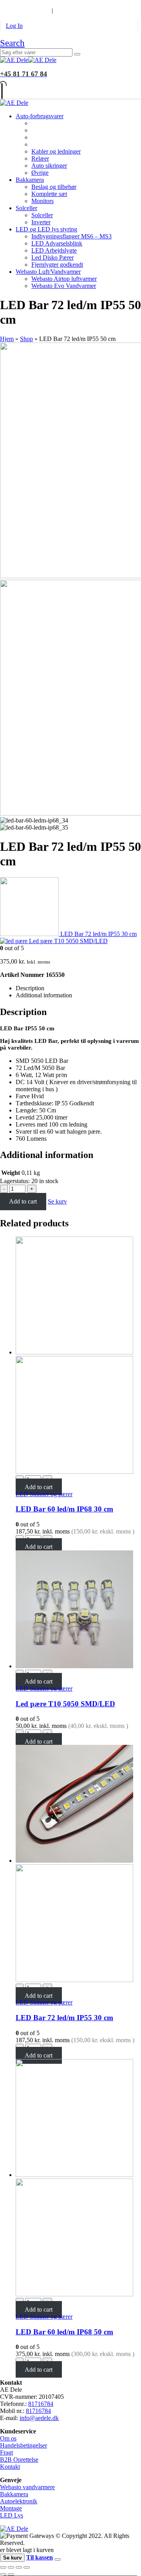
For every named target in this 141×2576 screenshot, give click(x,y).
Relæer (40, 158)
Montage (11, 2508)
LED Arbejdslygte (54, 250)
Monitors (42, 201)
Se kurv (57, 1201)
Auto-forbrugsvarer (40, 116)
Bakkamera (30, 180)
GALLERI (108, 3)
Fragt (6, 2452)
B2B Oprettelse (19, 2460)
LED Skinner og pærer (44, 1494)
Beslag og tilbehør (54, 187)
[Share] (11, 2567)
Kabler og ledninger (56, 151)
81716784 (41, 2404)
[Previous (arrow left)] (3, 2574)
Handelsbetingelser (23, 2445)
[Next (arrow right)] (11, 2574)
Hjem (7, 339)
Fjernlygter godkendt (57, 265)
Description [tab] (30, 988)
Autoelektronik (19, 2501)
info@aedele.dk (39, 2418)
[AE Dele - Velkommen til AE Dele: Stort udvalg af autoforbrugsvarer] (28, 60)
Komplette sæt (49, 194)
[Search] (77, 54)
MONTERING (68, 3)
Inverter (41, 222)
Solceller (26, 208)
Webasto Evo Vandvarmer (64, 286)
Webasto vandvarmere (27, 2487)
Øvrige (40, 173)
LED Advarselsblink (57, 243)
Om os (8, 2438)
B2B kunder (21, 3)
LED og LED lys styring (46, 229)
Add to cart (23, 1201)
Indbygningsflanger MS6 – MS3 (71, 236)
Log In (14, 26)
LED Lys (12, 2515)
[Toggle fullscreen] (19, 2567)
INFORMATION (23, 10)
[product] (78, 1356)
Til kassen (40, 2557)
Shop (26, 339)
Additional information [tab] (44, 995)
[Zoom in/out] (27, 2567)
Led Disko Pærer (52, 257)
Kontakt (10, 2467)
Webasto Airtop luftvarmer (64, 279)
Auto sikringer (49, 166)
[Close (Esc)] (3, 2567)
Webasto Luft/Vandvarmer (48, 272)
